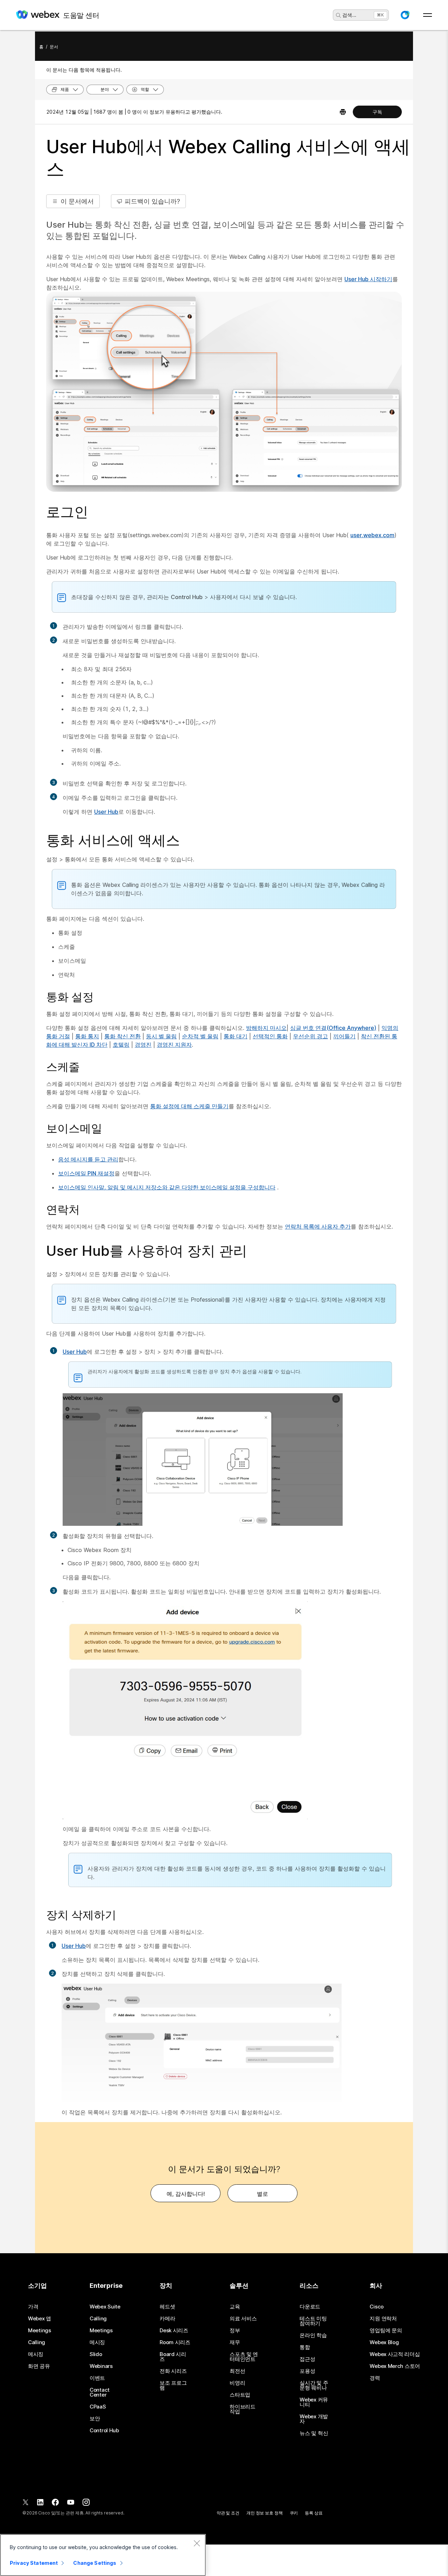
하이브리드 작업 (243, 2409)
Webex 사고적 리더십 (395, 2354)
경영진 (143, 1045)
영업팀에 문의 (386, 2331)
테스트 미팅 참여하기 (313, 2321)
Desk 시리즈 (174, 2331)
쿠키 (294, 2513)
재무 (235, 2342)
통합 (305, 2347)
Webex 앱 (40, 2319)
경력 (375, 2378)
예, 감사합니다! (186, 2194)
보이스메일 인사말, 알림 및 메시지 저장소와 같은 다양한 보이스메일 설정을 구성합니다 (167, 1187)
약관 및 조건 (228, 2513)
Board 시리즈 (173, 2357)
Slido (96, 2354)
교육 (235, 2307)
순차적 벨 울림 (200, 1036)
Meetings (40, 2331)
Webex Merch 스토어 (395, 2366)
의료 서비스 (243, 2319)
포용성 (307, 2371)
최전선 (237, 2371)
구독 (377, 112)
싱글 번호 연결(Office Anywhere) (333, 1028)
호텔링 (121, 1045)
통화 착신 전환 (122, 1036)
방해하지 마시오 (266, 1028)
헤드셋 (167, 2307)
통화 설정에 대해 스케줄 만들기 (189, 1106)
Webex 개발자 (314, 2419)
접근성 (307, 2359)
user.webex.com (372, 535)
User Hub (106, 812)
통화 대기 (236, 1036)
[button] (405, 15)
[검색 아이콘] (338, 15)
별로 (262, 2194)
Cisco (377, 2307)
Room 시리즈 (175, 2342)
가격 (33, 2307)
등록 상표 (314, 2513)
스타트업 (240, 2395)
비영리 (237, 2383)
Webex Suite (105, 2307)
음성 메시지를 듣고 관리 (88, 1159)
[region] (103, 2555)
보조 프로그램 (173, 2385)
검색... (349, 15)
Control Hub (104, 2431)
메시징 (36, 2354)
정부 (235, 2331)
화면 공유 (39, 2366)
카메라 (167, 2319)
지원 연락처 (383, 2319)
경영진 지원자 (174, 1045)
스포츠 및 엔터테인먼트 (244, 2357)
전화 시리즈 (173, 2371)
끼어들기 (344, 1036)
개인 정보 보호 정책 (265, 2513)
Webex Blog (384, 2342)
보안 (95, 2419)
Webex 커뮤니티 (314, 2402)
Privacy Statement (34, 2563)
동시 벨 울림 (161, 1036)
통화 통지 (87, 1036)
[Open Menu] (428, 15)
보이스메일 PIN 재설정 (86, 1173)
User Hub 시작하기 (368, 279)
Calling (37, 2342)
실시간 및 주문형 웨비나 (314, 2385)
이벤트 (97, 2378)
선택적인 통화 (270, 1036)
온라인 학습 (313, 2335)
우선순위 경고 (310, 1036)
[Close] (197, 2543)
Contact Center (100, 2392)
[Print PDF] (343, 112)
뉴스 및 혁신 (314, 2433)
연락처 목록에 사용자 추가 (318, 1226)
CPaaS (98, 2407)
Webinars (101, 2366)
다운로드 (310, 2307)
